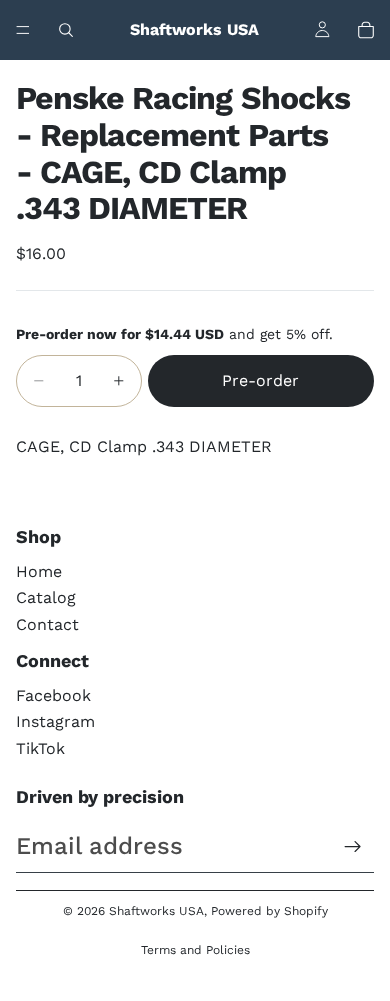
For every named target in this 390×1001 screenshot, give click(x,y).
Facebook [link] (53, 695)
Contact (47, 624)
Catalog (46, 597)
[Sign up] (353, 847)
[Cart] (366, 30)
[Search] (66, 30)
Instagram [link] (55, 721)
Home (39, 571)
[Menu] (23, 30)
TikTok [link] (40, 748)
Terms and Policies (195, 950)
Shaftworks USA (156, 911)
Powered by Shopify (269, 911)
